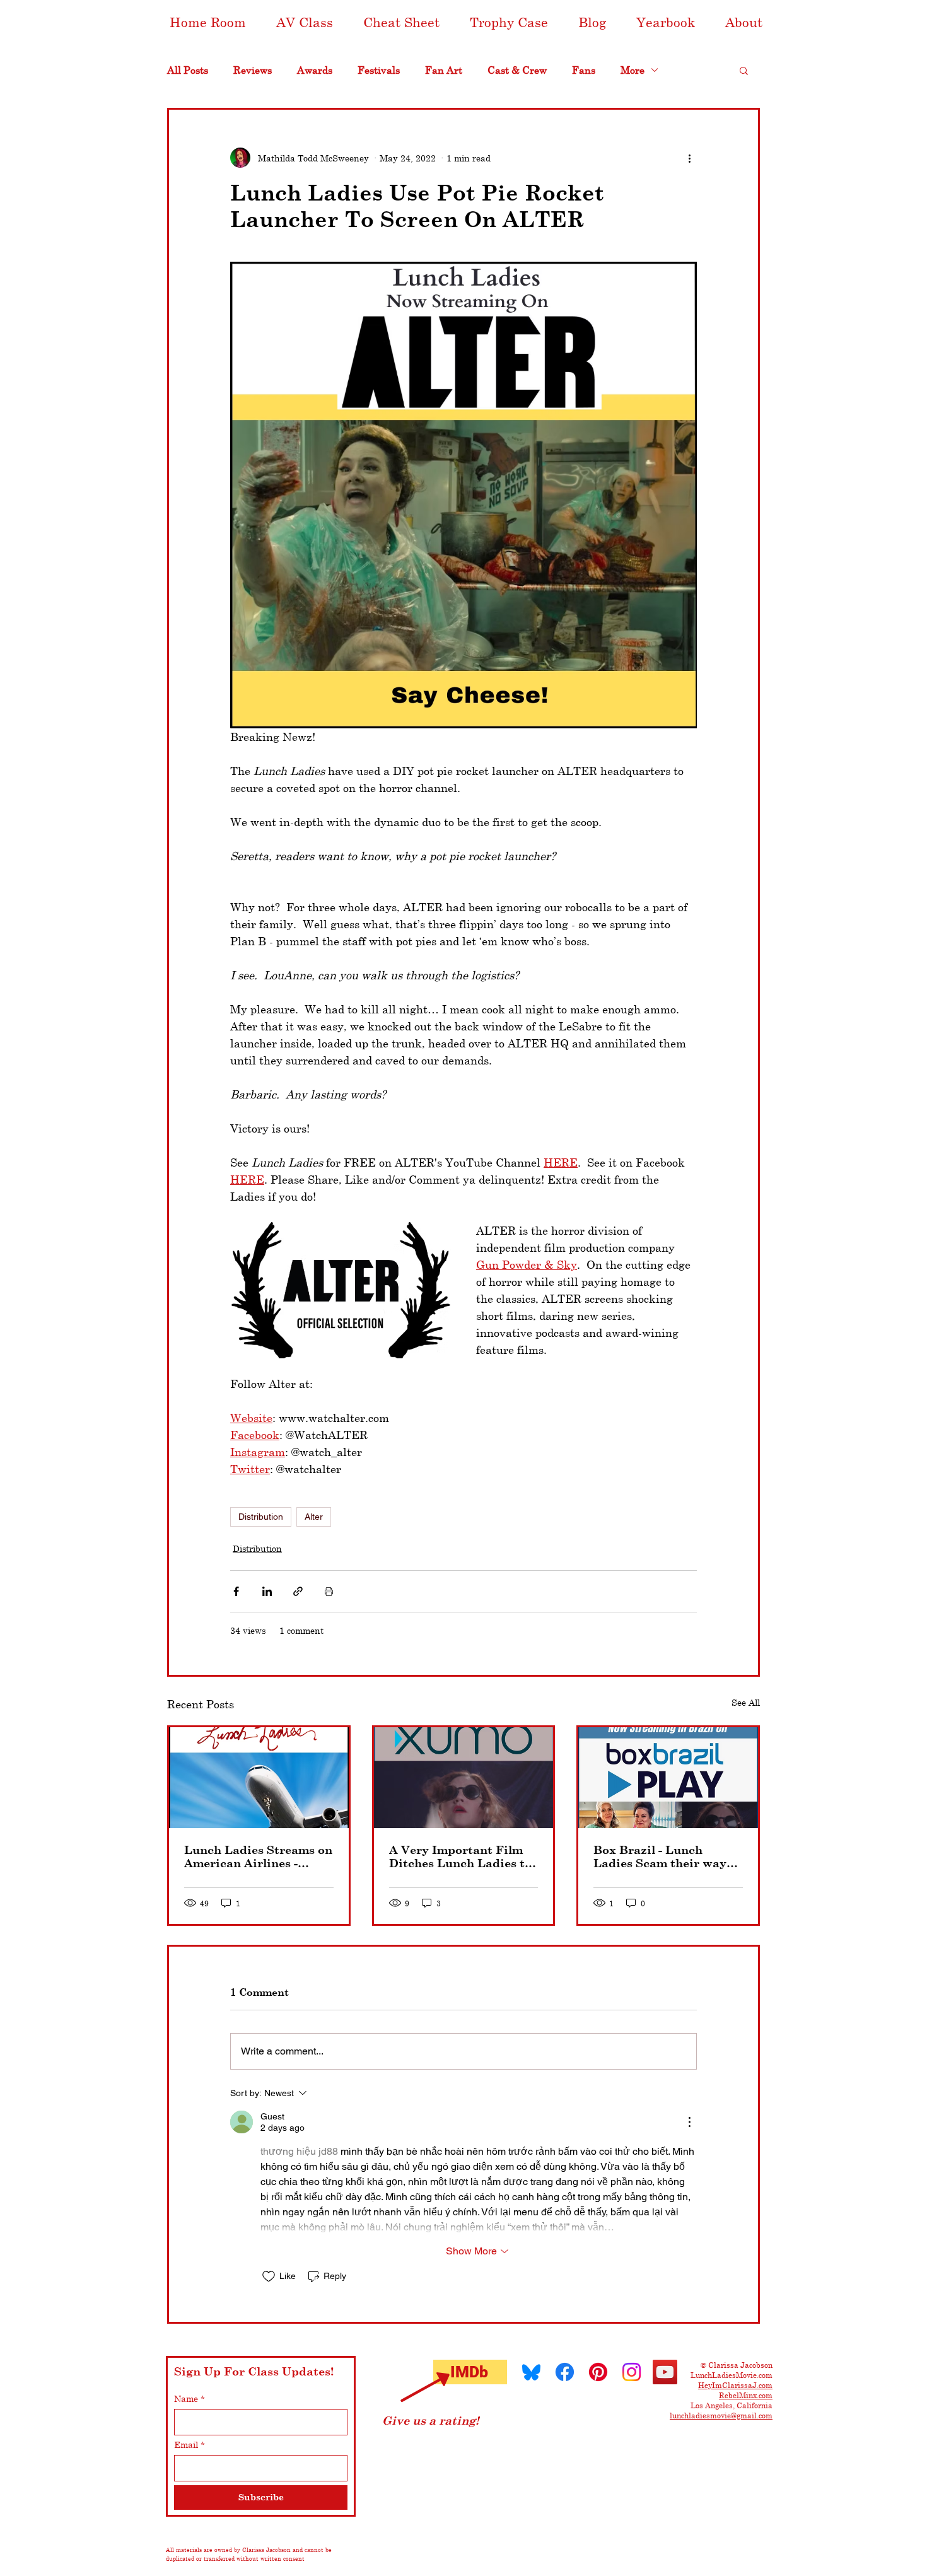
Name (189, 2398)
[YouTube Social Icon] (665, 2372)
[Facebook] (565, 2372)
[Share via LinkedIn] (267, 1591)
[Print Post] (329, 1591)
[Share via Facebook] (236, 1591)
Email (189, 2445)
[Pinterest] (598, 2372)
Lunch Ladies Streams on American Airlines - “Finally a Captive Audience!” (258, 1856)
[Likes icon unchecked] (269, 2276)
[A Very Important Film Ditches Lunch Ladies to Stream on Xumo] (464, 1778)
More (633, 70)
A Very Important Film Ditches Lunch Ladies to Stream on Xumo (460, 1856)
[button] (305, 22)
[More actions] (689, 158)
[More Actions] (689, 2122)
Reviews (253, 70)
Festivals (379, 70)
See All (746, 1702)
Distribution (261, 1517)
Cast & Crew (517, 70)
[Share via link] (298, 1591)
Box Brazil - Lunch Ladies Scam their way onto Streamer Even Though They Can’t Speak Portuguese (660, 1856)
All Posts (188, 70)
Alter (314, 1517)
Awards (315, 70)
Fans (584, 70)
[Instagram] (632, 2372)
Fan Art (444, 70)
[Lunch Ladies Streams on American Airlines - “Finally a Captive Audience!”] (259, 1778)
